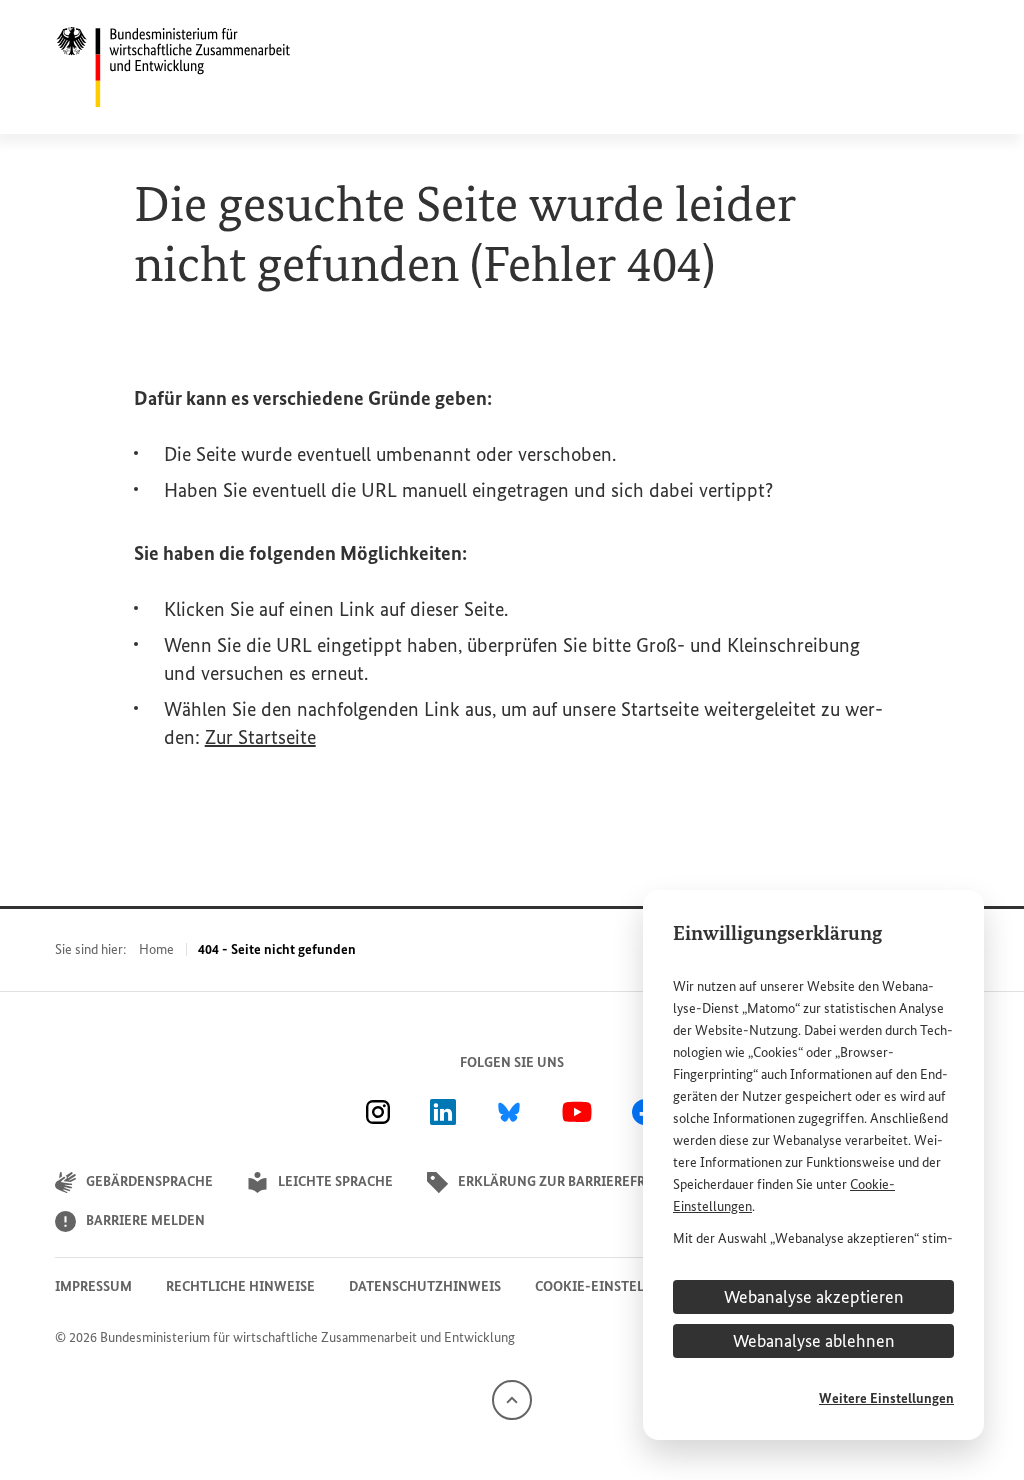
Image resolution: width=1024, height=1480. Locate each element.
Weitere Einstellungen (886, 1398)
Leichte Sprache (335, 1181)
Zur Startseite (260, 737)
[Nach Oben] (512, 1398)
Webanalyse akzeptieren (814, 1297)
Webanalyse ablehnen (814, 1341)
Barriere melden (145, 1220)
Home (156, 949)
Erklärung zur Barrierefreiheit (573, 1181)
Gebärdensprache (149, 1181)
